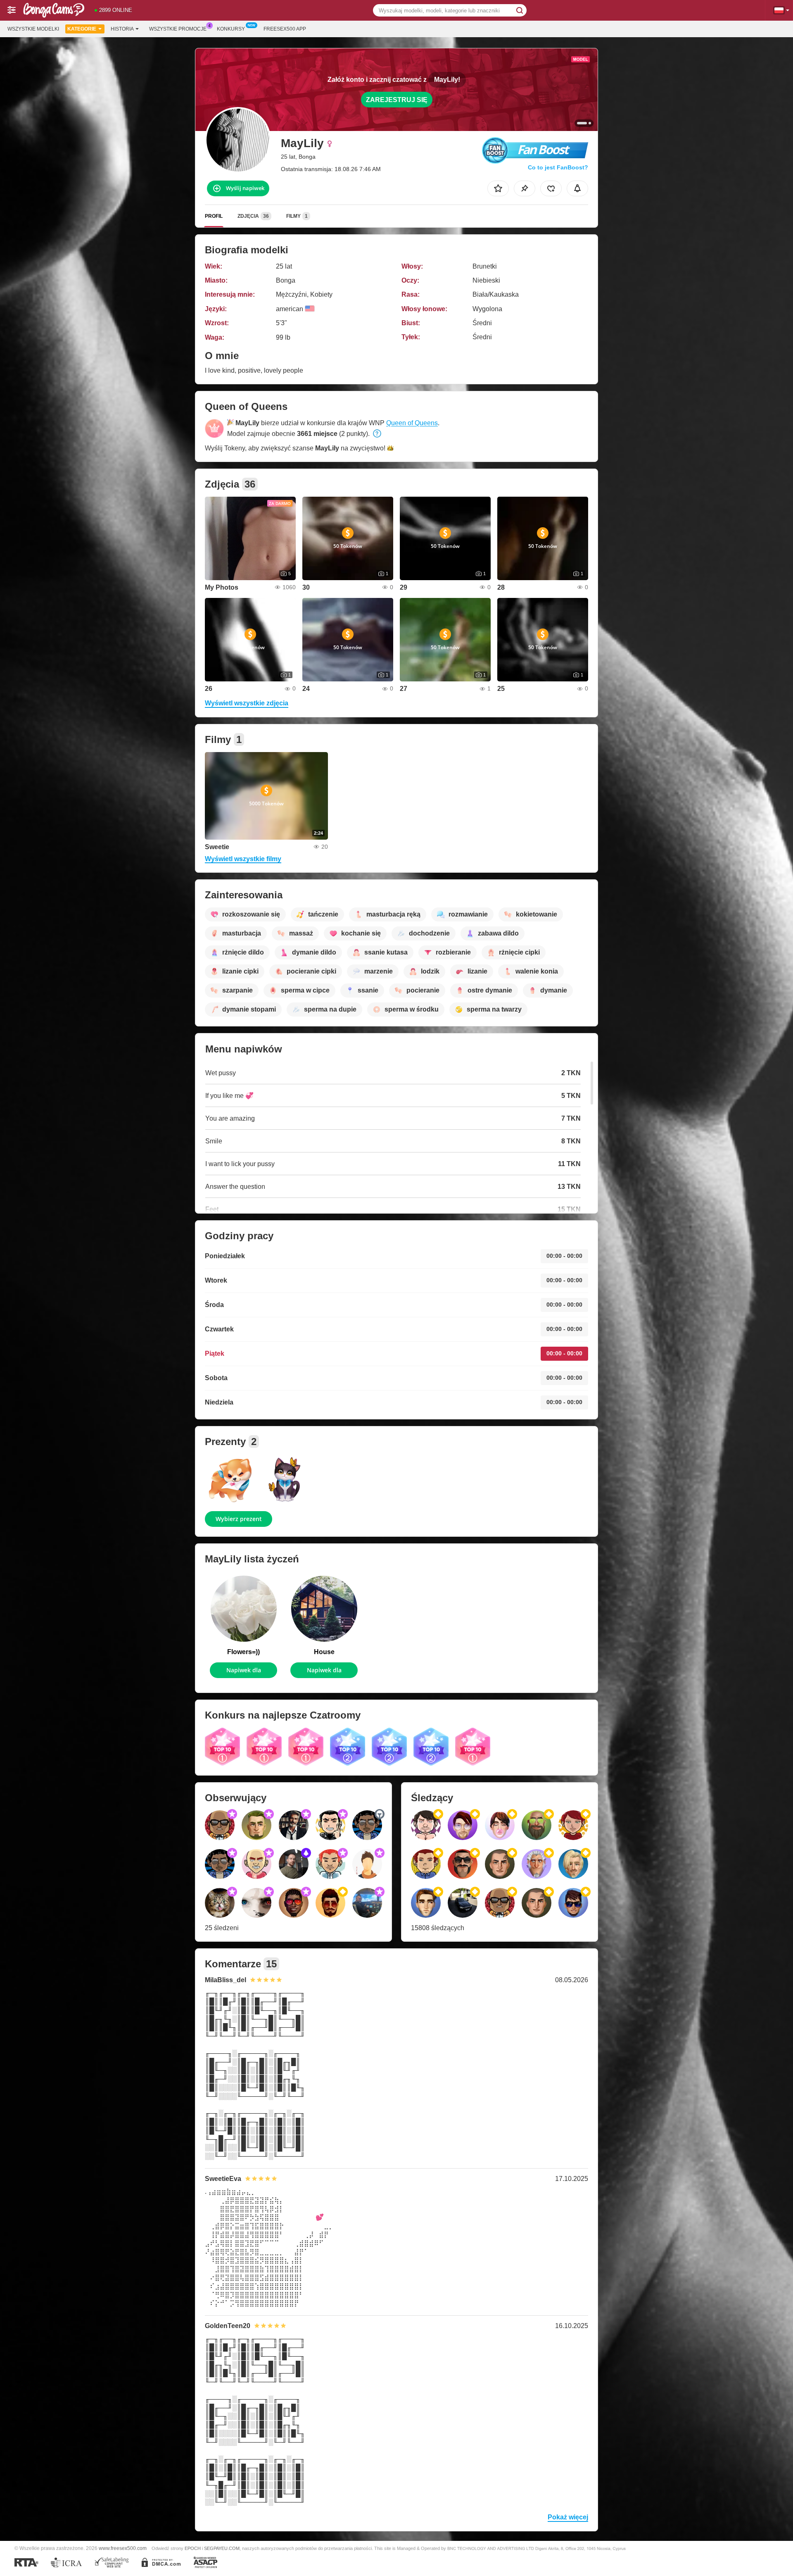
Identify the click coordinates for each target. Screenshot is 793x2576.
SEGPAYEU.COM (222, 2548)
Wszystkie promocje (178, 29)
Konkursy (231, 29)
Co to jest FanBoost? (558, 167)
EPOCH (193, 2548)
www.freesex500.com (123, 2548)
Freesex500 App (285, 29)
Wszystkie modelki (33, 29)
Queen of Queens (412, 423)
